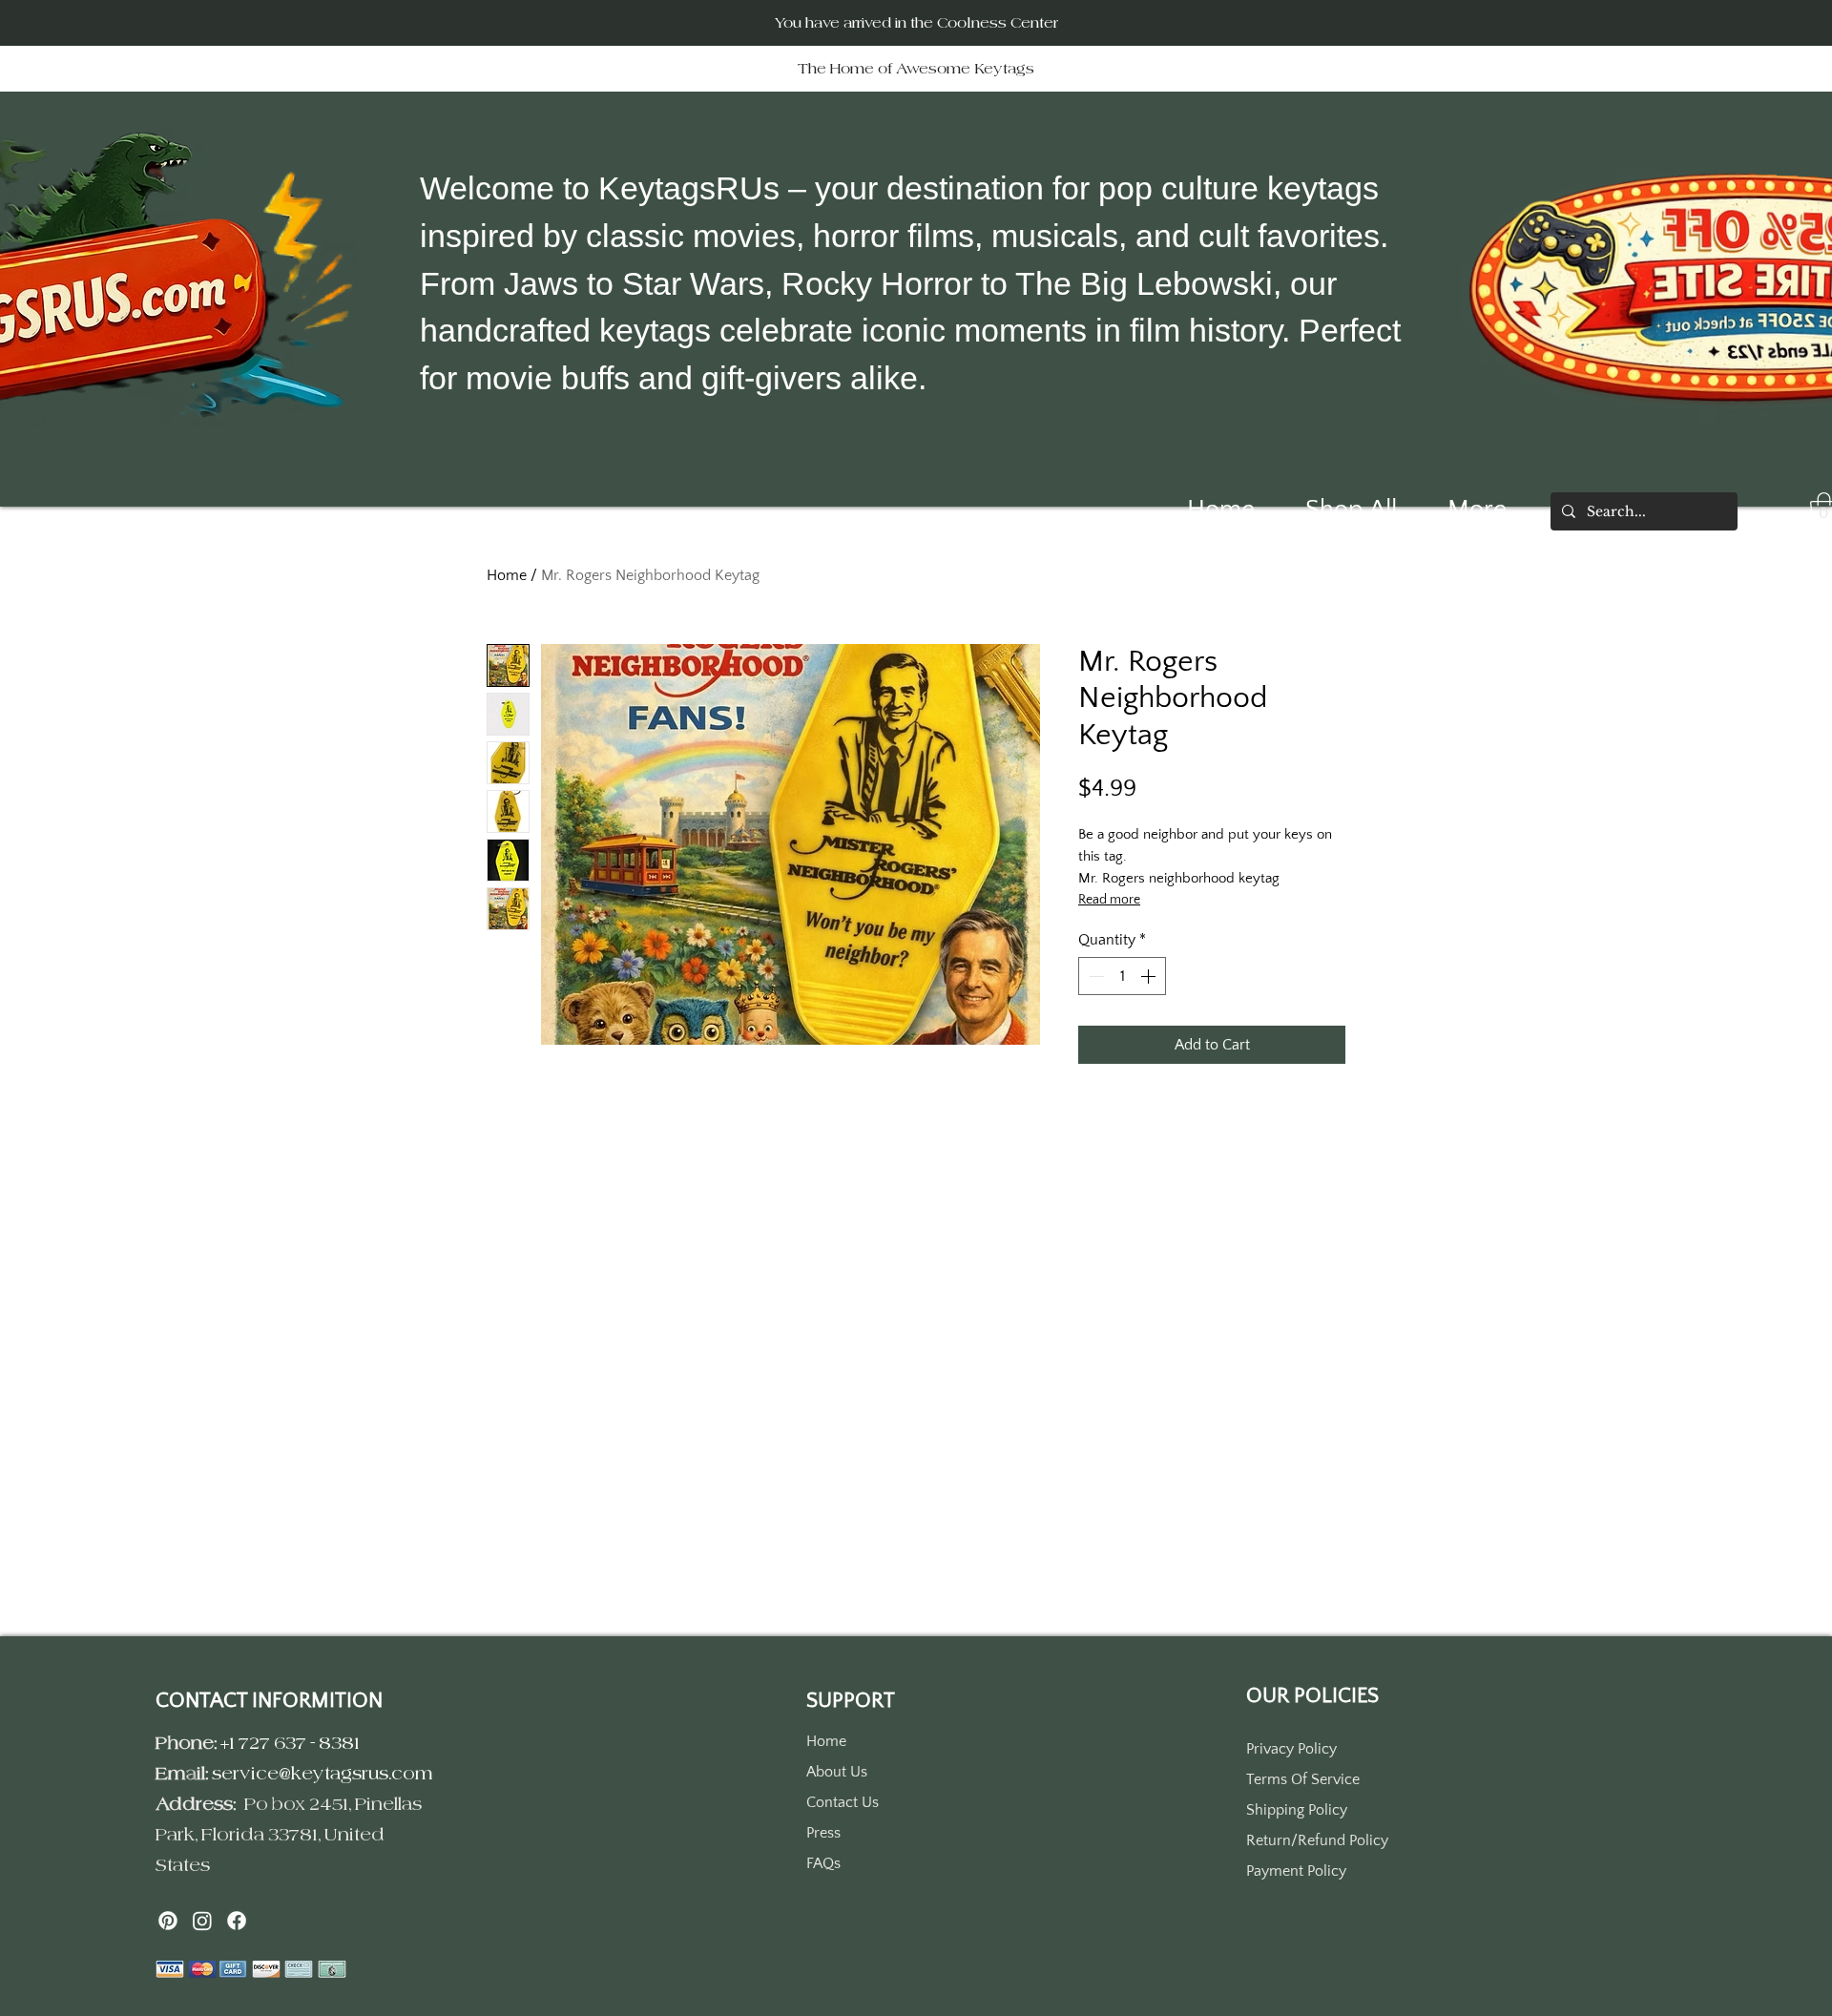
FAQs (823, 1863)
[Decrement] (1094, 976)
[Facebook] (237, 1921)
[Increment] (1150, 976)
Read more (1109, 900)
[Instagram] (202, 1921)
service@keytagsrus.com (323, 1773)
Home (507, 575)
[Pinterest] (168, 1921)
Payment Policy (1296, 1871)
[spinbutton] (1122, 976)
